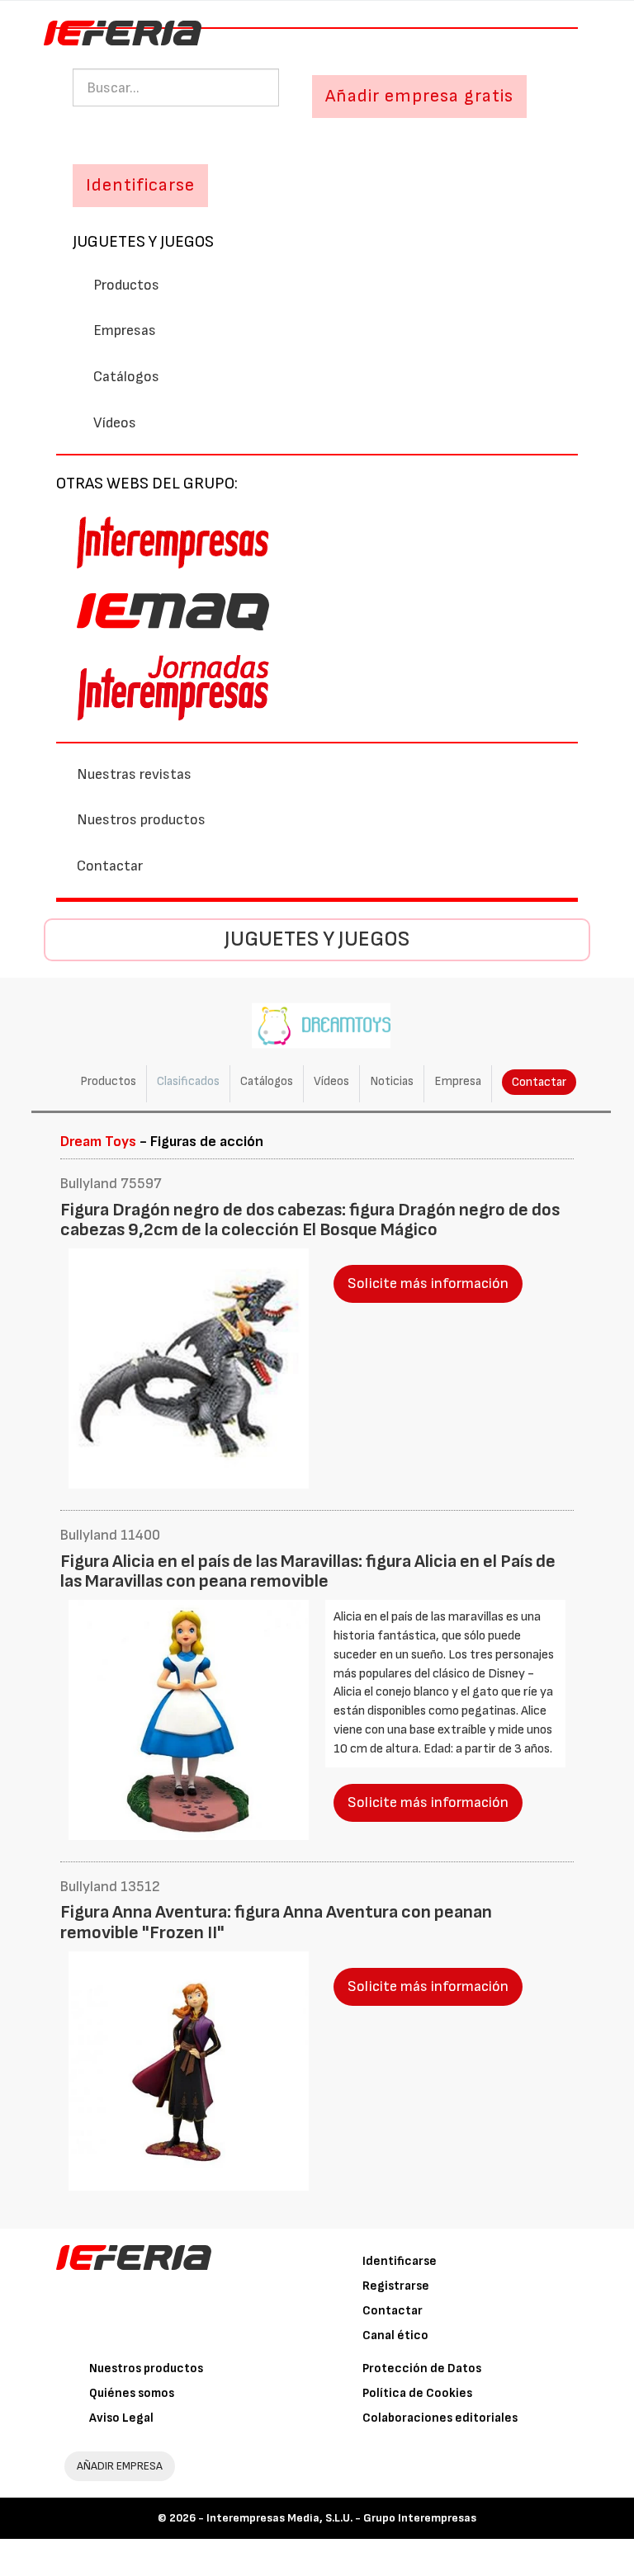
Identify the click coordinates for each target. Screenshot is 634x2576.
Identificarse (400, 2261)
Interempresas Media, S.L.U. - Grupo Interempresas (341, 2518)
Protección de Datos (422, 2368)
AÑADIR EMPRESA (120, 2466)
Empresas (125, 330)
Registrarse (396, 2286)
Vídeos (115, 423)
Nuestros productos (141, 820)
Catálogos (126, 377)
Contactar (110, 866)
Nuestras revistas (134, 774)
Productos (126, 285)
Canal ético (395, 2335)
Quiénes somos (132, 2393)
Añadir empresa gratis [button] (419, 96)
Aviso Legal (121, 2418)
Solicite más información (428, 1283)
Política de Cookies (417, 2393)
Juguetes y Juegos (143, 242)
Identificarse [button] (140, 185)
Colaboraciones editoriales (440, 2418)
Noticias (392, 1081)
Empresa (458, 1081)
